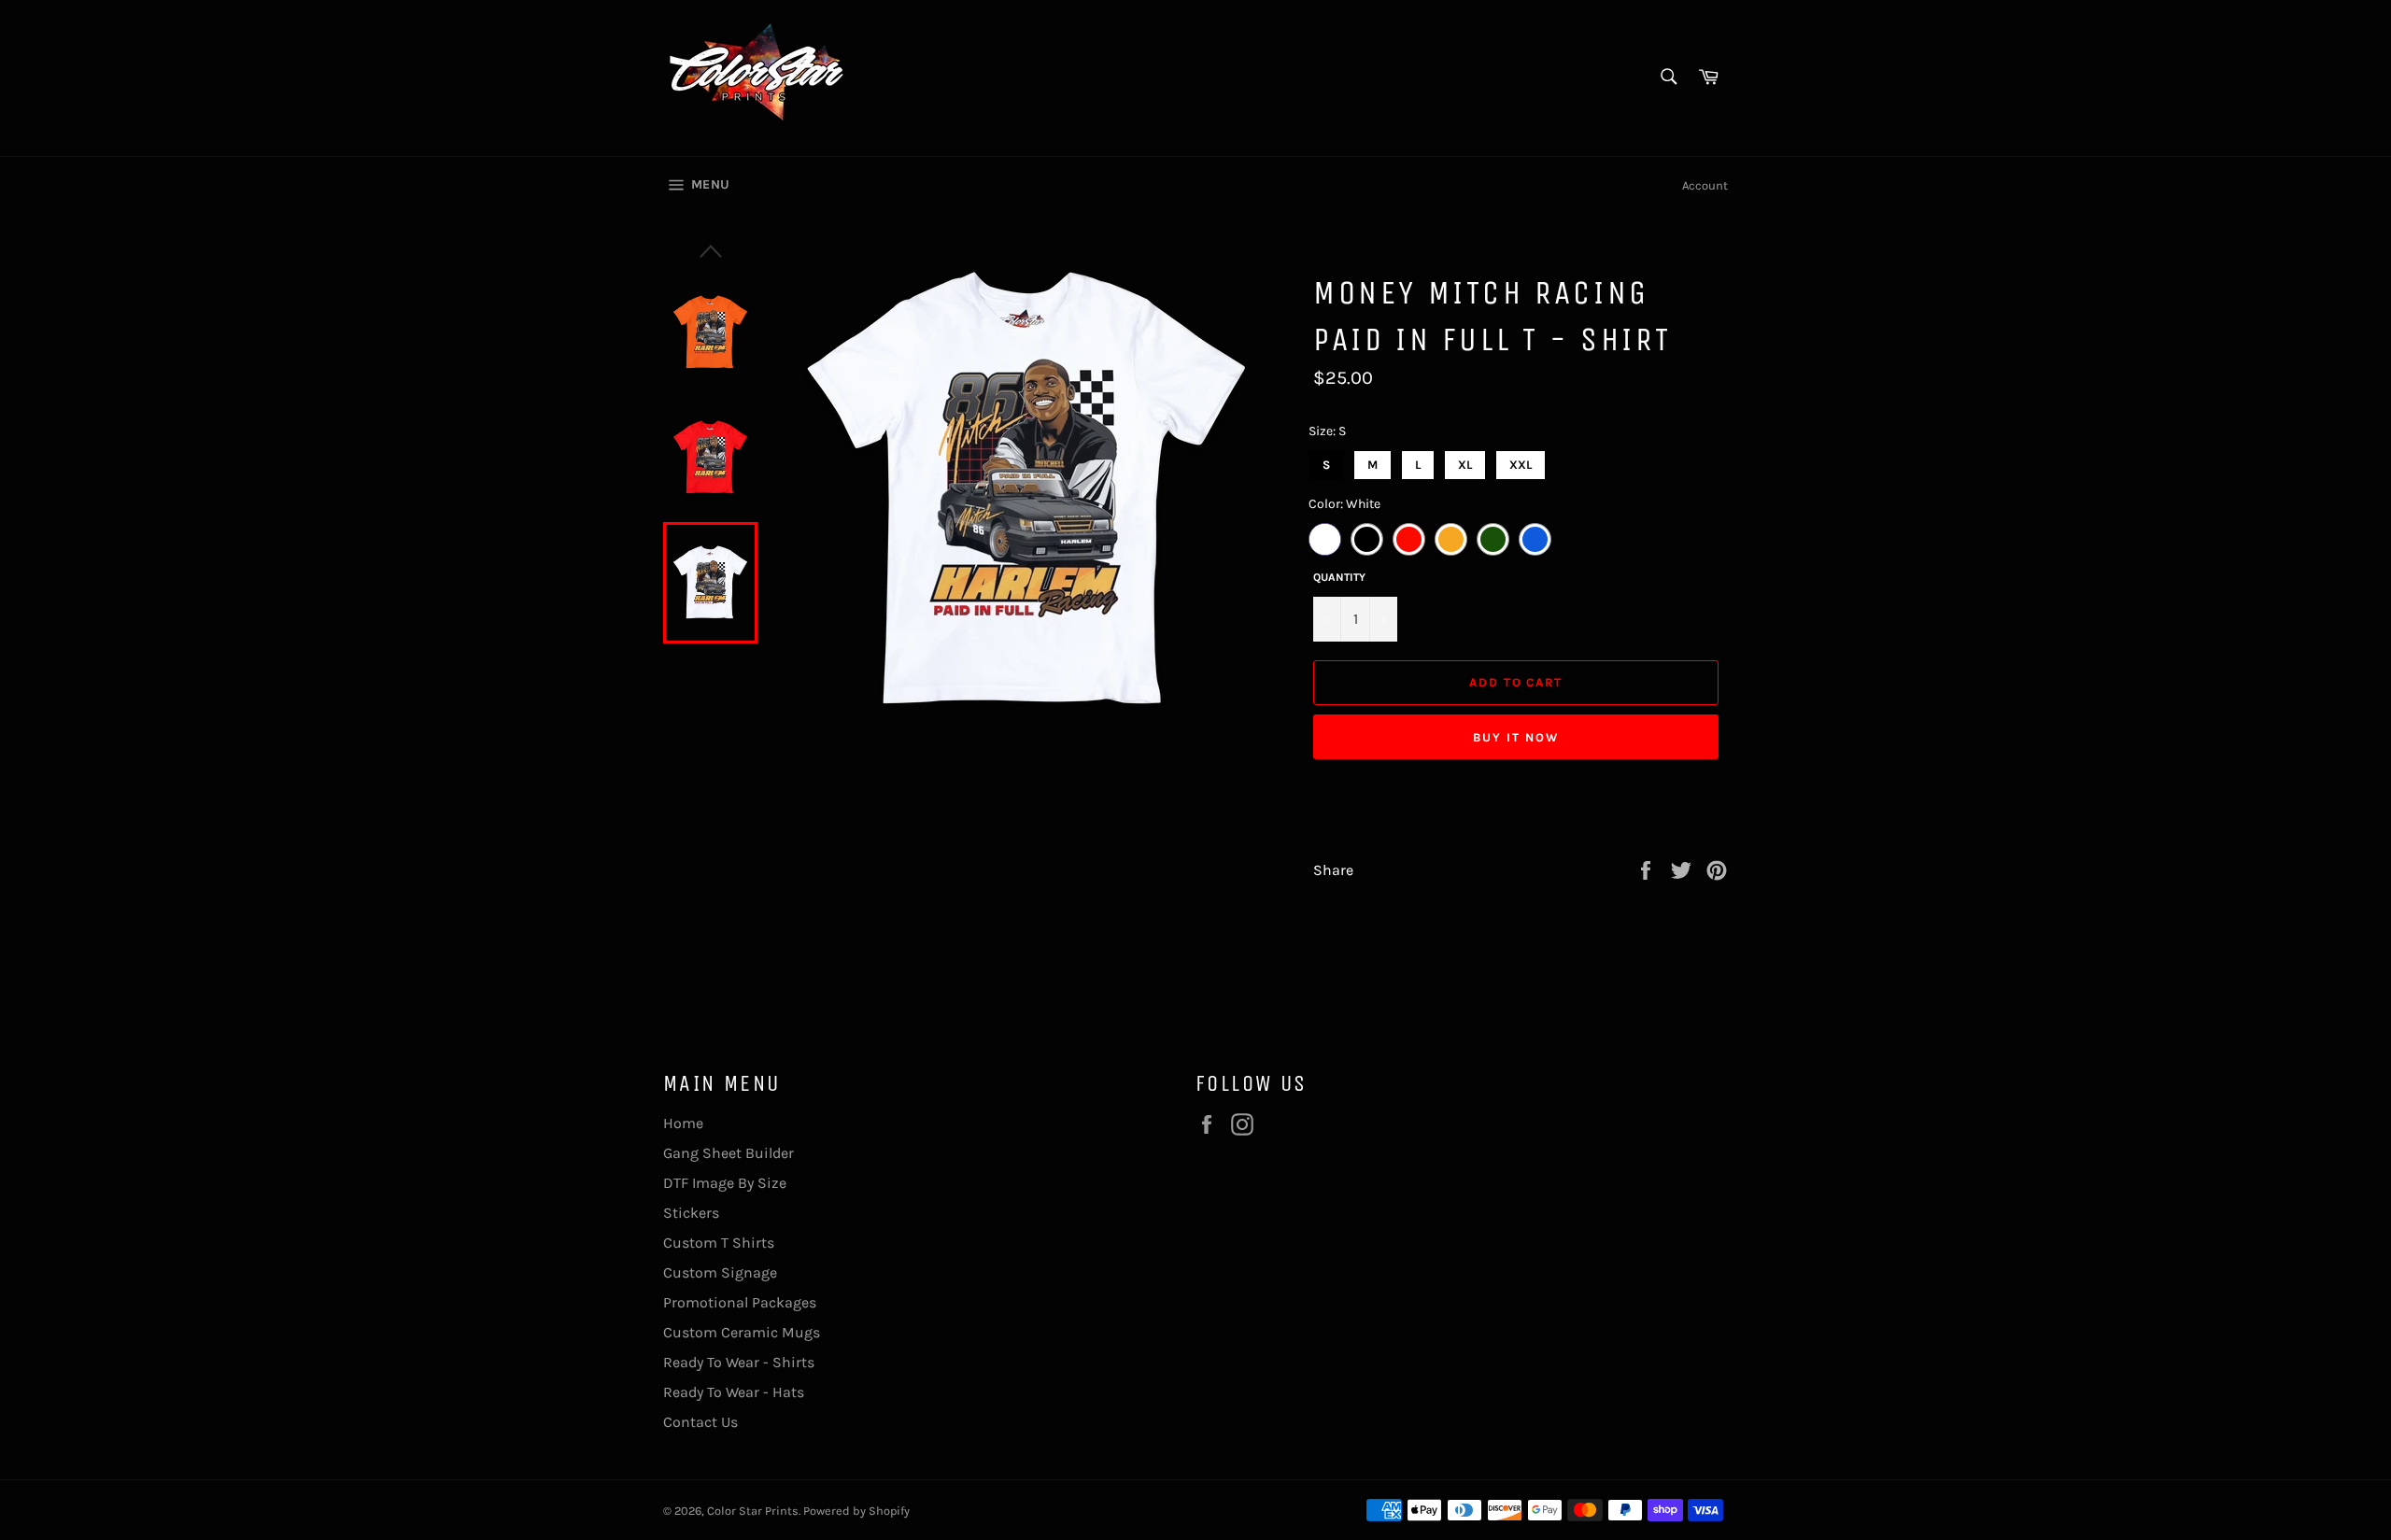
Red (1409, 539)
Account (1705, 185)
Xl (1465, 461)
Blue (1535, 539)
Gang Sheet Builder (729, 1153)
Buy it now (1516, 737)
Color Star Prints (753, 1511)
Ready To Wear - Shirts (739, 1362)
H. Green (1493, 539)
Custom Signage (720, 1272)
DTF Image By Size (725, 1183)
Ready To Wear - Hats (734, 1392)
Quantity (1339, 577)
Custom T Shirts (719, 1243)
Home (683, 1123)
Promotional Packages (740, 1302)
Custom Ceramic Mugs (742, 1332)
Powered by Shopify (856, 1511)
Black (1367, 539)
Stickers (691, 1213)
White (1325, 539)
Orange (1451, 539)
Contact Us (700, 1422)
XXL (1521, 461)
